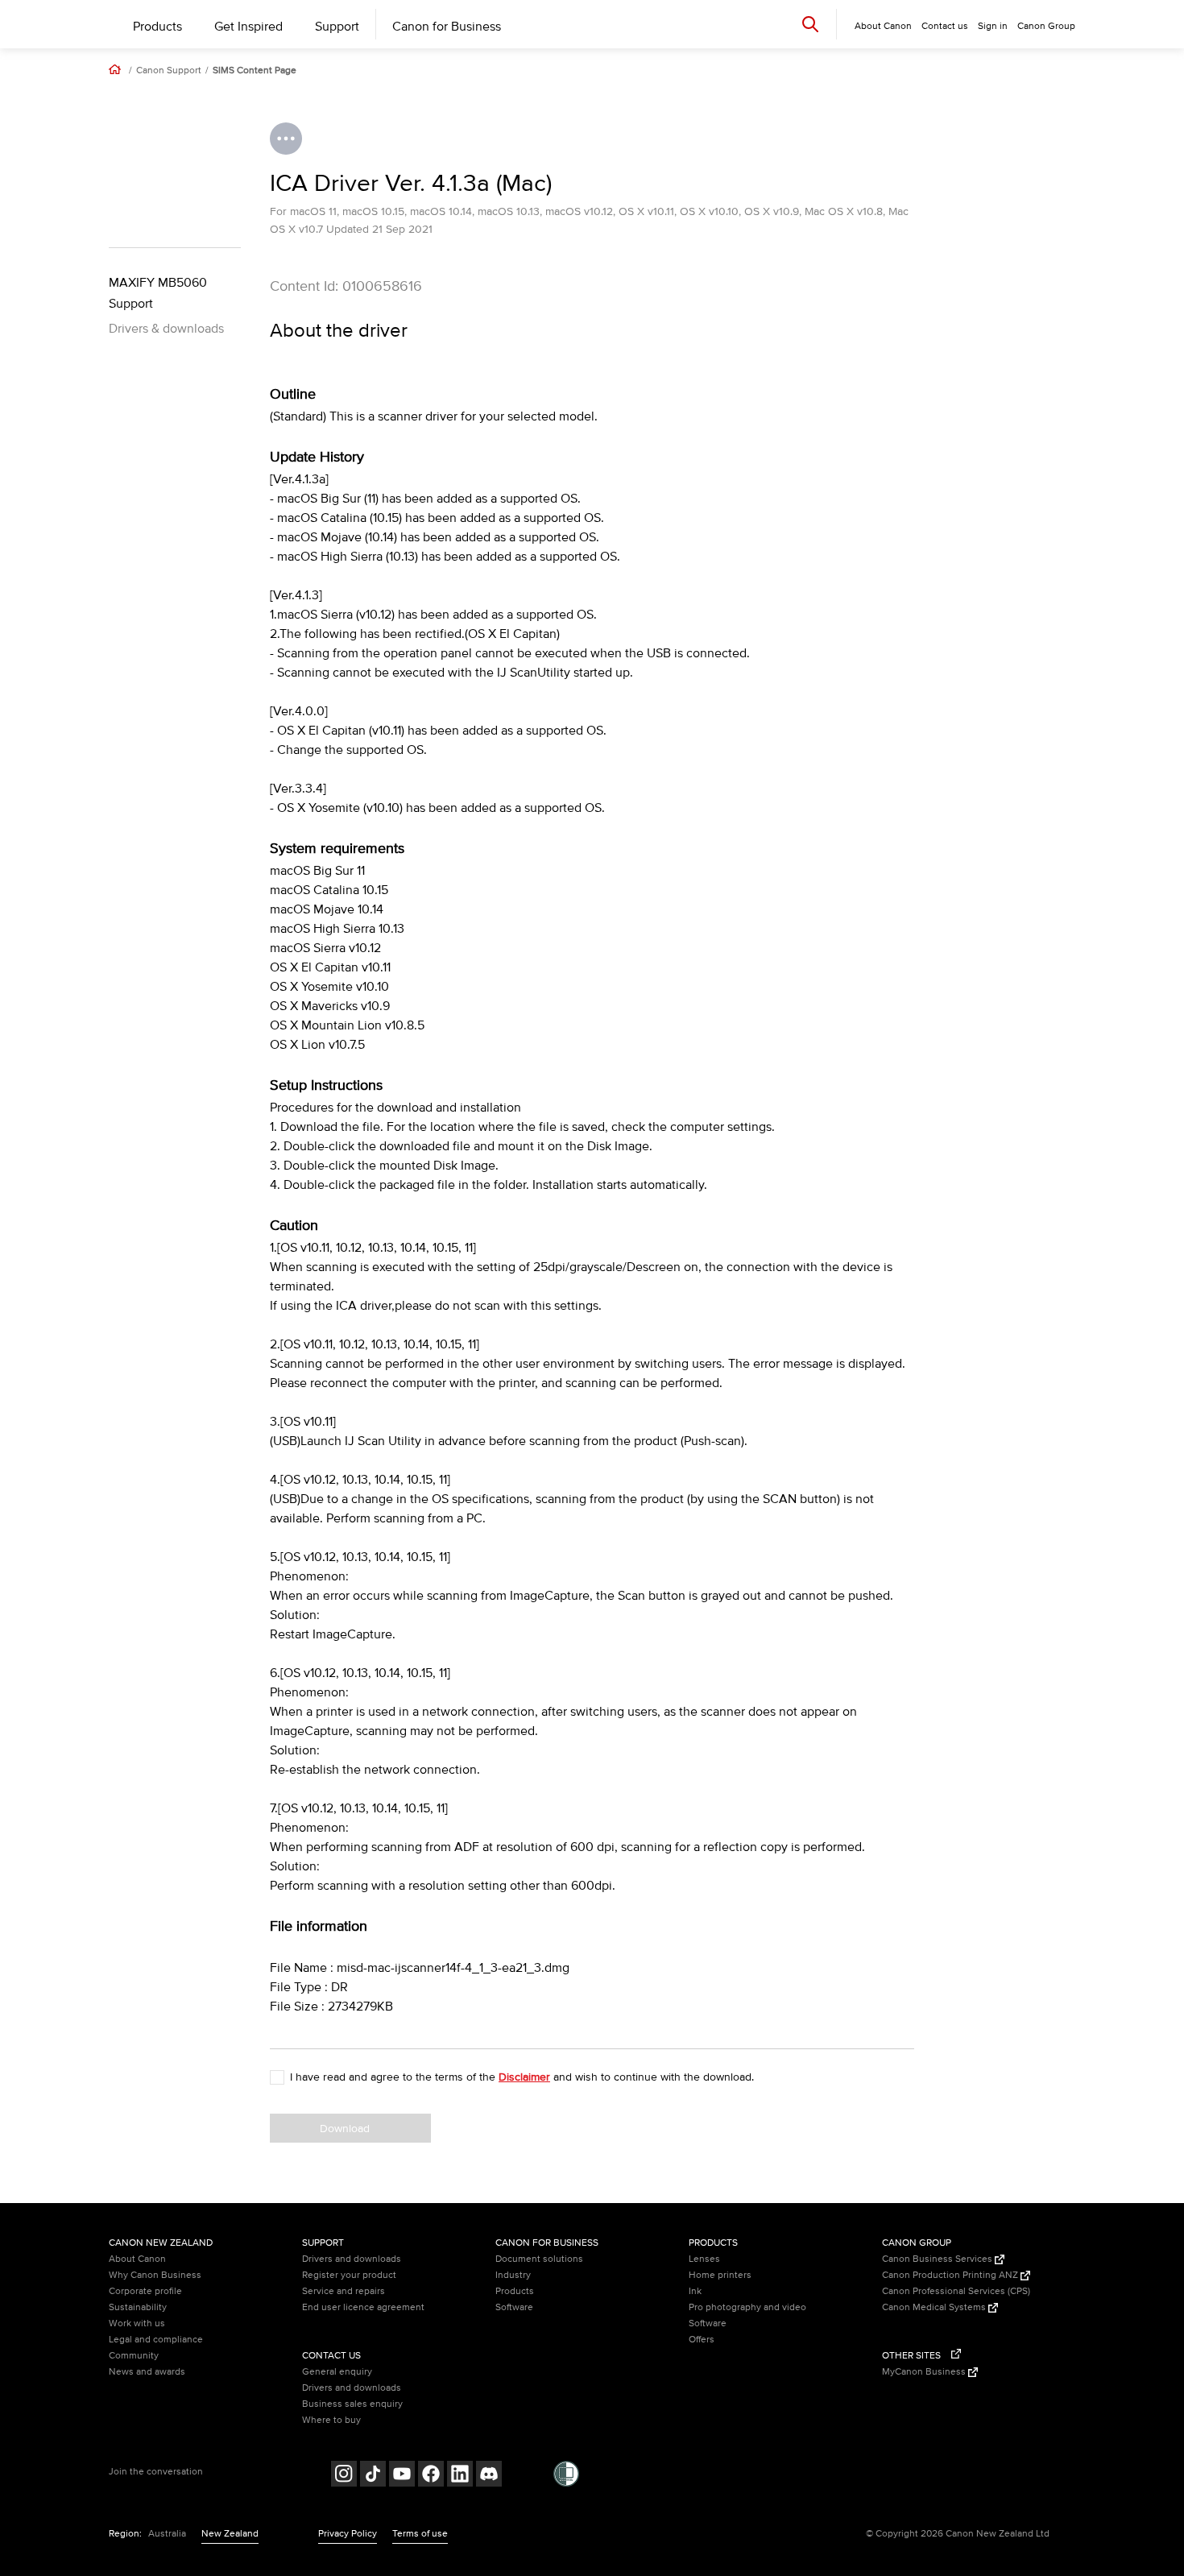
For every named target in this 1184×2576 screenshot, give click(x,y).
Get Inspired (248, 27)
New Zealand (230, 2534)
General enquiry (337, 2372)
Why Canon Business (155, 2275)
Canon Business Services (938, 2259)
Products (157, 27)
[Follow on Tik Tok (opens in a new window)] (373, 2476)
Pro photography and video (747, 2307)
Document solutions (539, 2259)
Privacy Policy (348, 2534)
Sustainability (138, 2307)
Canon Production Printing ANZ (951, 2275)
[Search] (810, 24)
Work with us (137, 2323)
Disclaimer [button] (524, 2077)
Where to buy (331, 2420)
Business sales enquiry (352, 2404)
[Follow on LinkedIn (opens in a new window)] (460, 2476)
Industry (513, 2275)
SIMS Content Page (255, 71)
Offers (702, 2340)
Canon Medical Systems (935, 2307)
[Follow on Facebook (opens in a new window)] (431, 2476)
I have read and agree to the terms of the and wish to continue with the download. (522, 2077)
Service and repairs (344, 2291)
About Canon (137, 2259)
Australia (167, 2534)
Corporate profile (145, 2291)
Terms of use (420, 2534)
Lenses (704, 2259)
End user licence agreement (363, 2307)
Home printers (720, 2275)
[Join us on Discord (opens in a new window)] (489, 2476)
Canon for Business (447, 27)
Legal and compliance (156, 2340)
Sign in (993, 26)
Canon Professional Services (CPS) (956, 2291)
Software (514, 2307)
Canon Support (169, 71)
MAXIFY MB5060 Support (158, 293)
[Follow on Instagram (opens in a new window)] (344, 2476)
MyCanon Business (925, 2372)
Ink (695, 2291)
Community (134, 2356)
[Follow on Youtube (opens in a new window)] (402, 2476)
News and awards (147, 2372)
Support (337, 27)
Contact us (945, 26)
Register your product (349, 2275)
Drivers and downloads (352, 2259)
